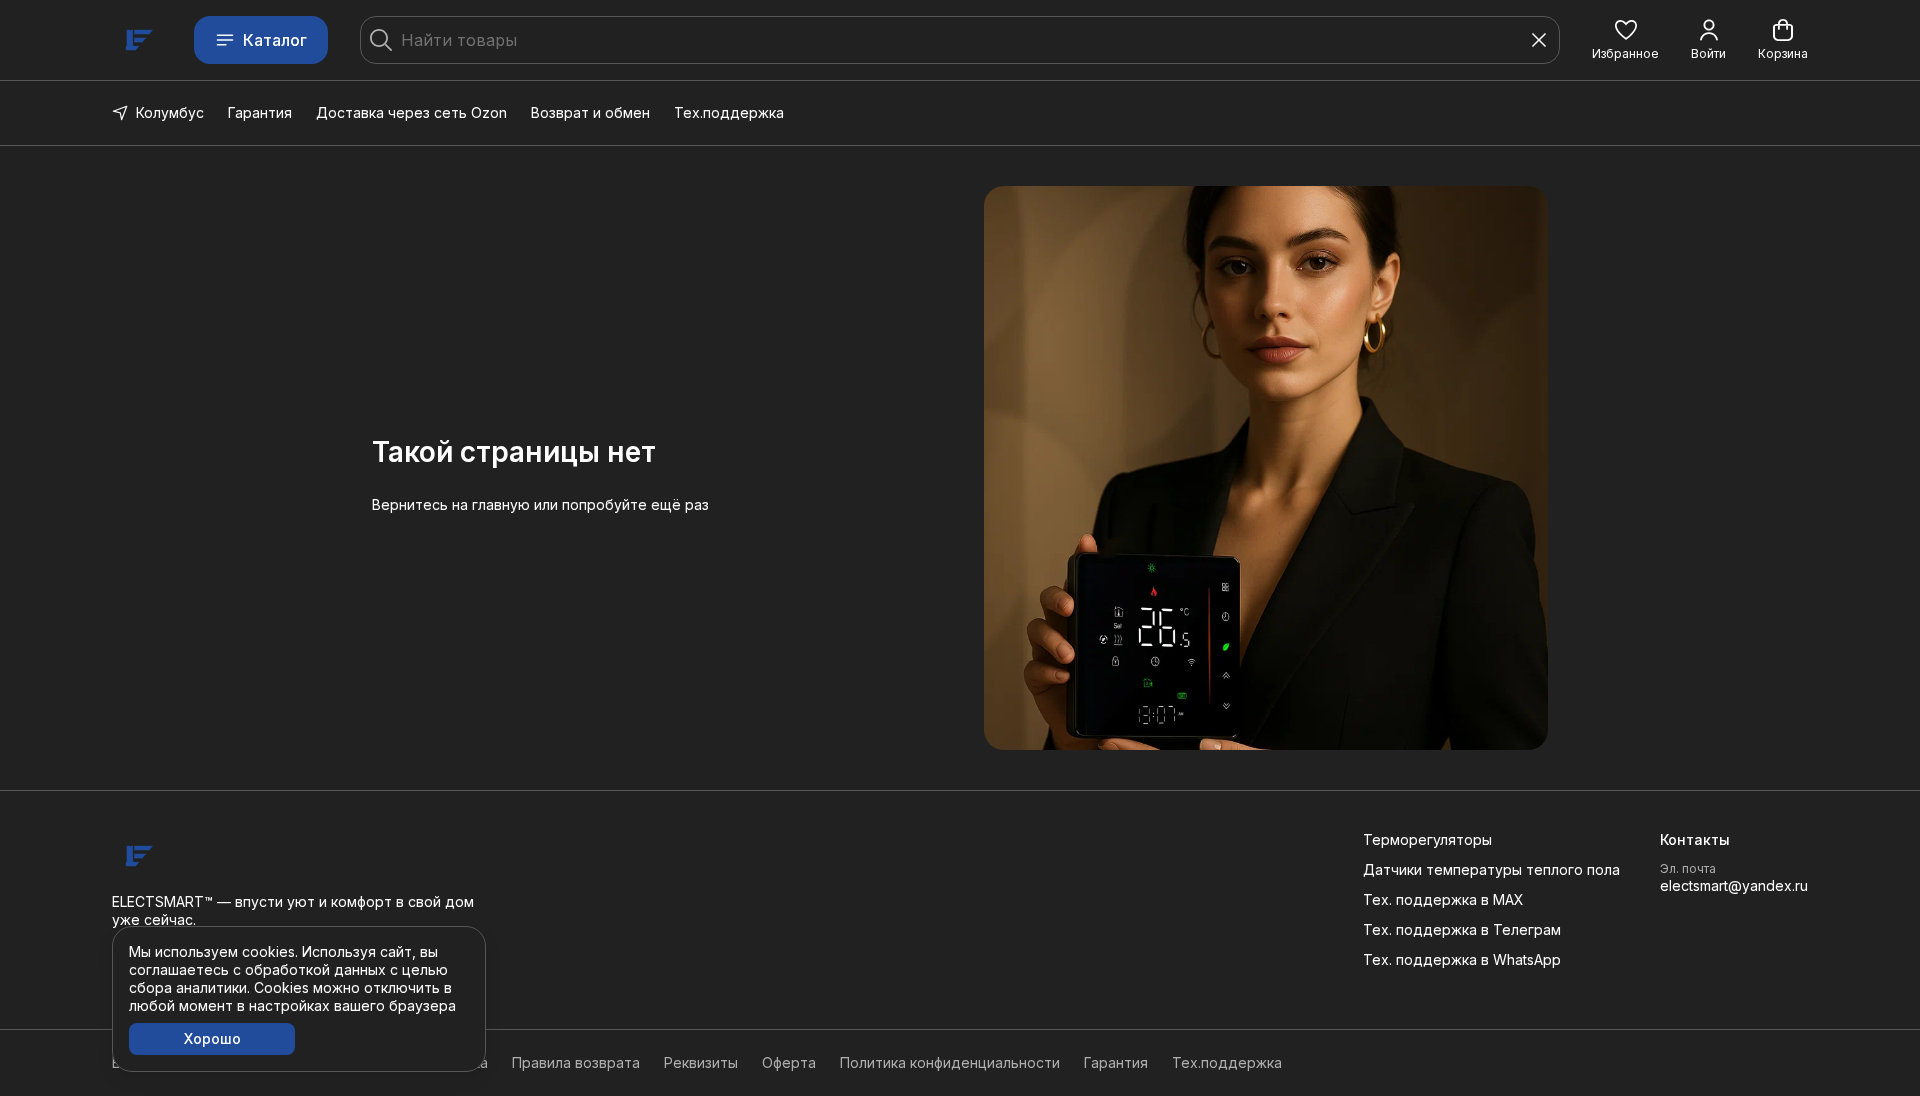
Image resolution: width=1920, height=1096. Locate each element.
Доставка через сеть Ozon (411, 112)
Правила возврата (576, 1062)
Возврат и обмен (590, 112)
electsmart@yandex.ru (1734, 885)
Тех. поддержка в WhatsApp (1462, 959)
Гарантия (260, 112)
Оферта (789, 1062)
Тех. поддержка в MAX (1443, 899)
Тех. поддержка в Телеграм (1462, 929)
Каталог (275, 40)
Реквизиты (701, 1062)
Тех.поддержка (729, 112)
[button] (1625, 40)
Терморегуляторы (1427, 839)
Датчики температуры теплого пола (1491, 869)
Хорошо (212, 1038)
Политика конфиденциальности (950, 1062)
